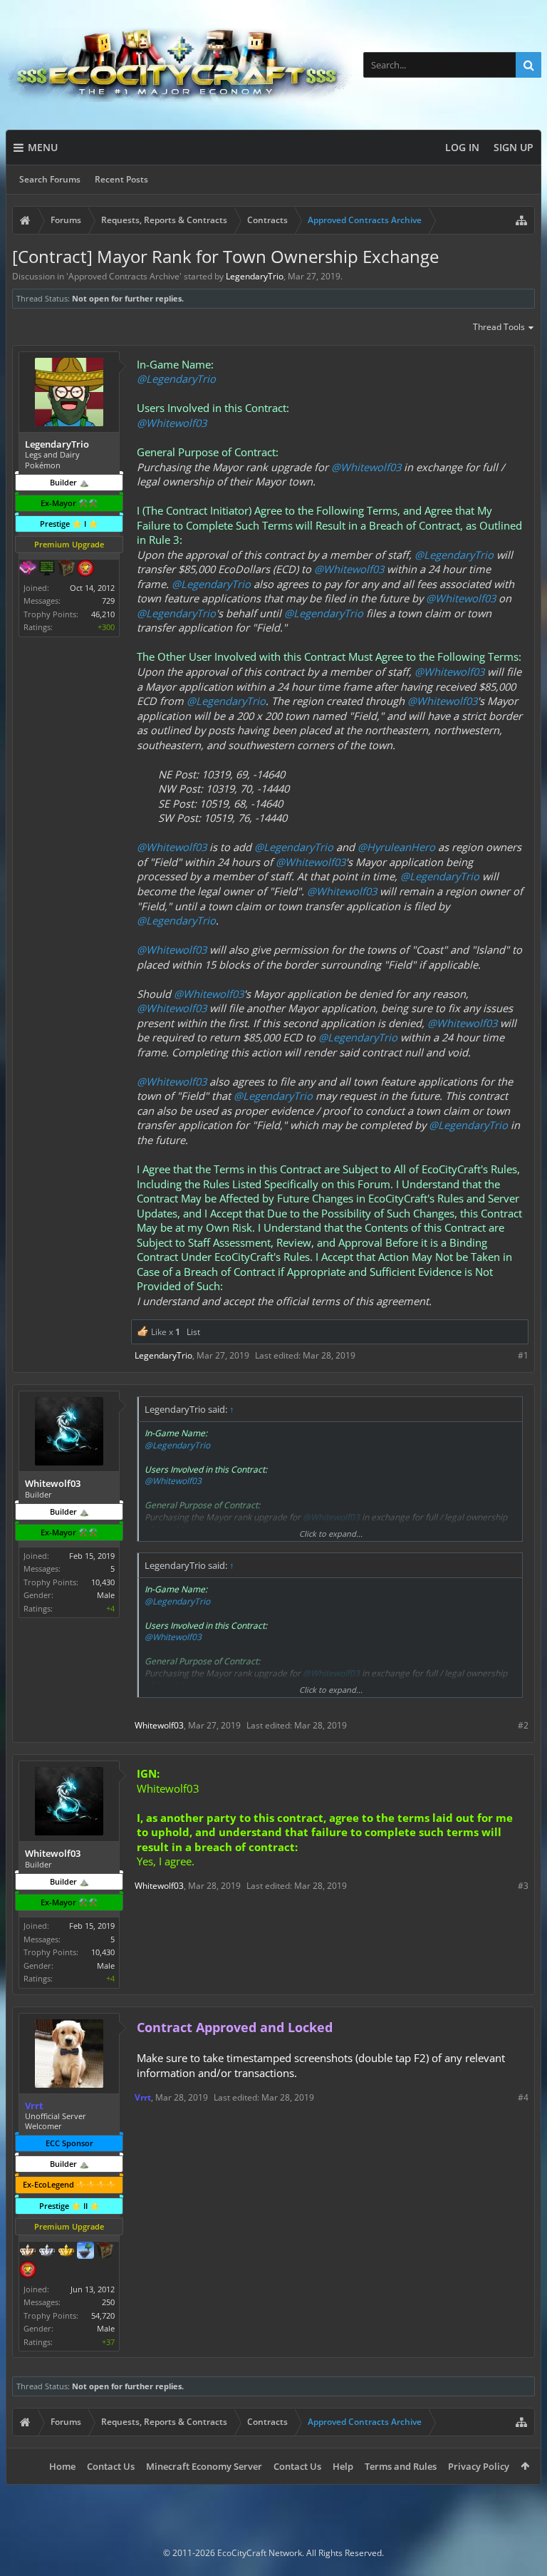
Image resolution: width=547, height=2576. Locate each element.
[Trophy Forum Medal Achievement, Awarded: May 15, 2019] (28, 2271)
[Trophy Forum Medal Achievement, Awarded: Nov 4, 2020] (85, 570)
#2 (523, 1725)
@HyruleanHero (396, 847)
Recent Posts (121, 179)
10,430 (103, 1582)
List (193, 1332)
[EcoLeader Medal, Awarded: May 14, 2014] (28, 2252)
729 (108, 601)
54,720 (103, 2315)
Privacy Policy (479, 2466)
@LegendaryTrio (176, 378)
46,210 (103, 614)
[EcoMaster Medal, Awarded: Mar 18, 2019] (47, 2252)
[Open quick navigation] (521, 220)
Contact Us (111, 2466)
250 (108, 2302)
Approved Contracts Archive (124, 276)
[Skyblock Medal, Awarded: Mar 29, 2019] (85, 2252)
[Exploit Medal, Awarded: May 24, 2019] (47, 570)
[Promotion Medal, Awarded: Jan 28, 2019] (105, 2252)
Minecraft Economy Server (204, 2466)
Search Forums (50, 179)
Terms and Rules (401, 2466)
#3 (523, 1886)
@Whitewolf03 (172, 423)
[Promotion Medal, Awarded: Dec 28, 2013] (66, 570)
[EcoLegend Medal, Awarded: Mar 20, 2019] (66, 2252)
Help (343, 2466)
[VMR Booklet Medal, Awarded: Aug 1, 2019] (28, 570)
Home (62, 2466)
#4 (523, 2097)
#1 (523, 1355)
